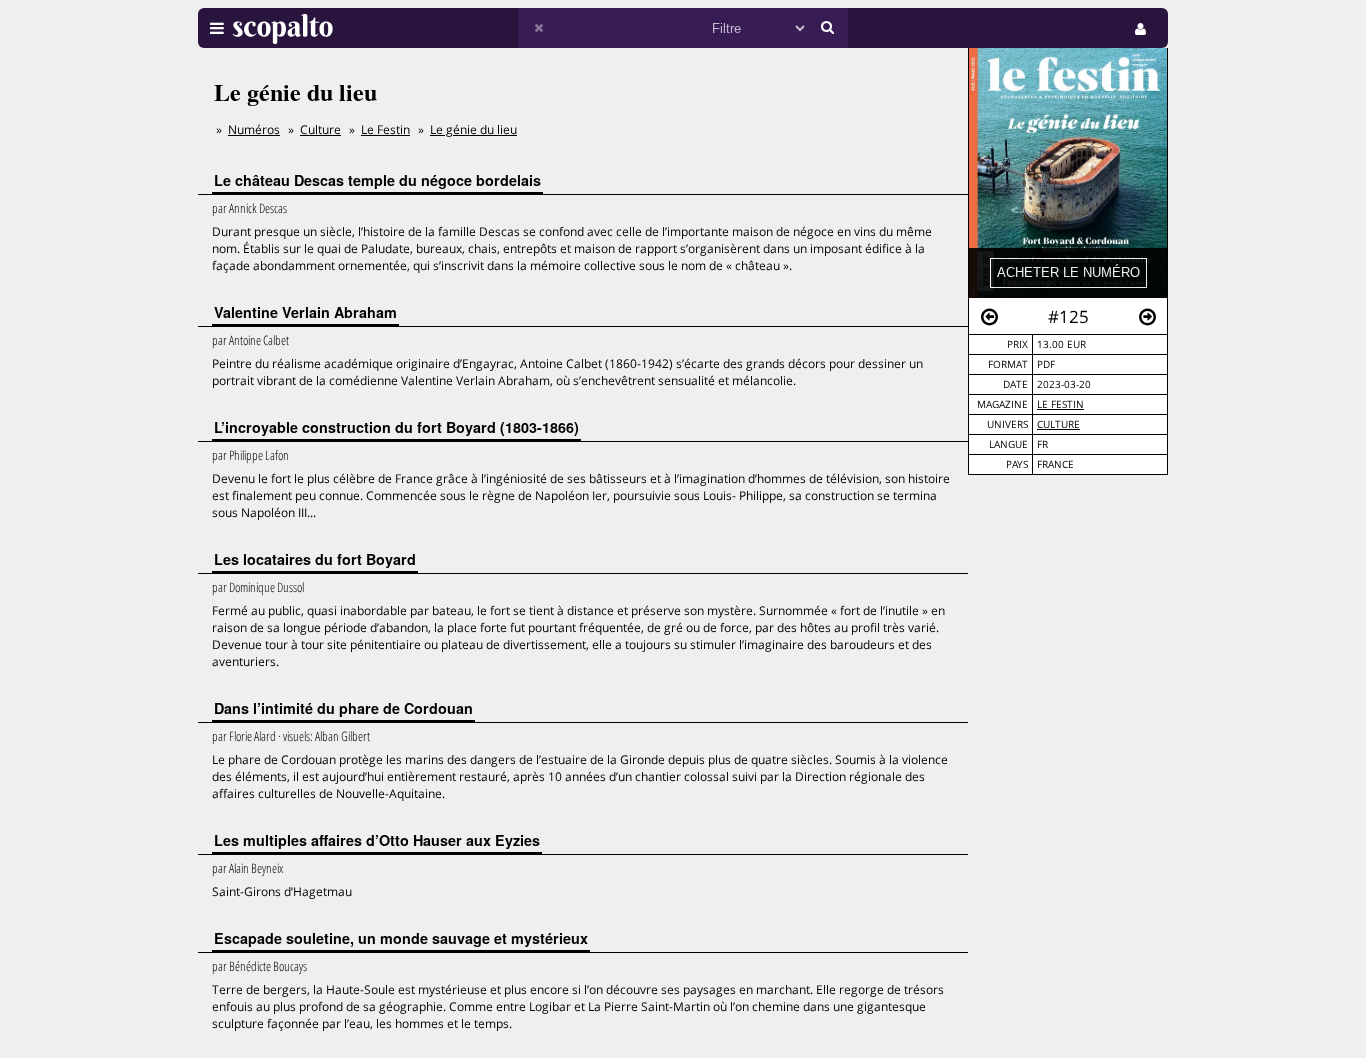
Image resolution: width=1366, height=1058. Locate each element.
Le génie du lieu (473, 129)
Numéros (254, 129)
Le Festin (1060, 404)
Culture (1058, 424)
